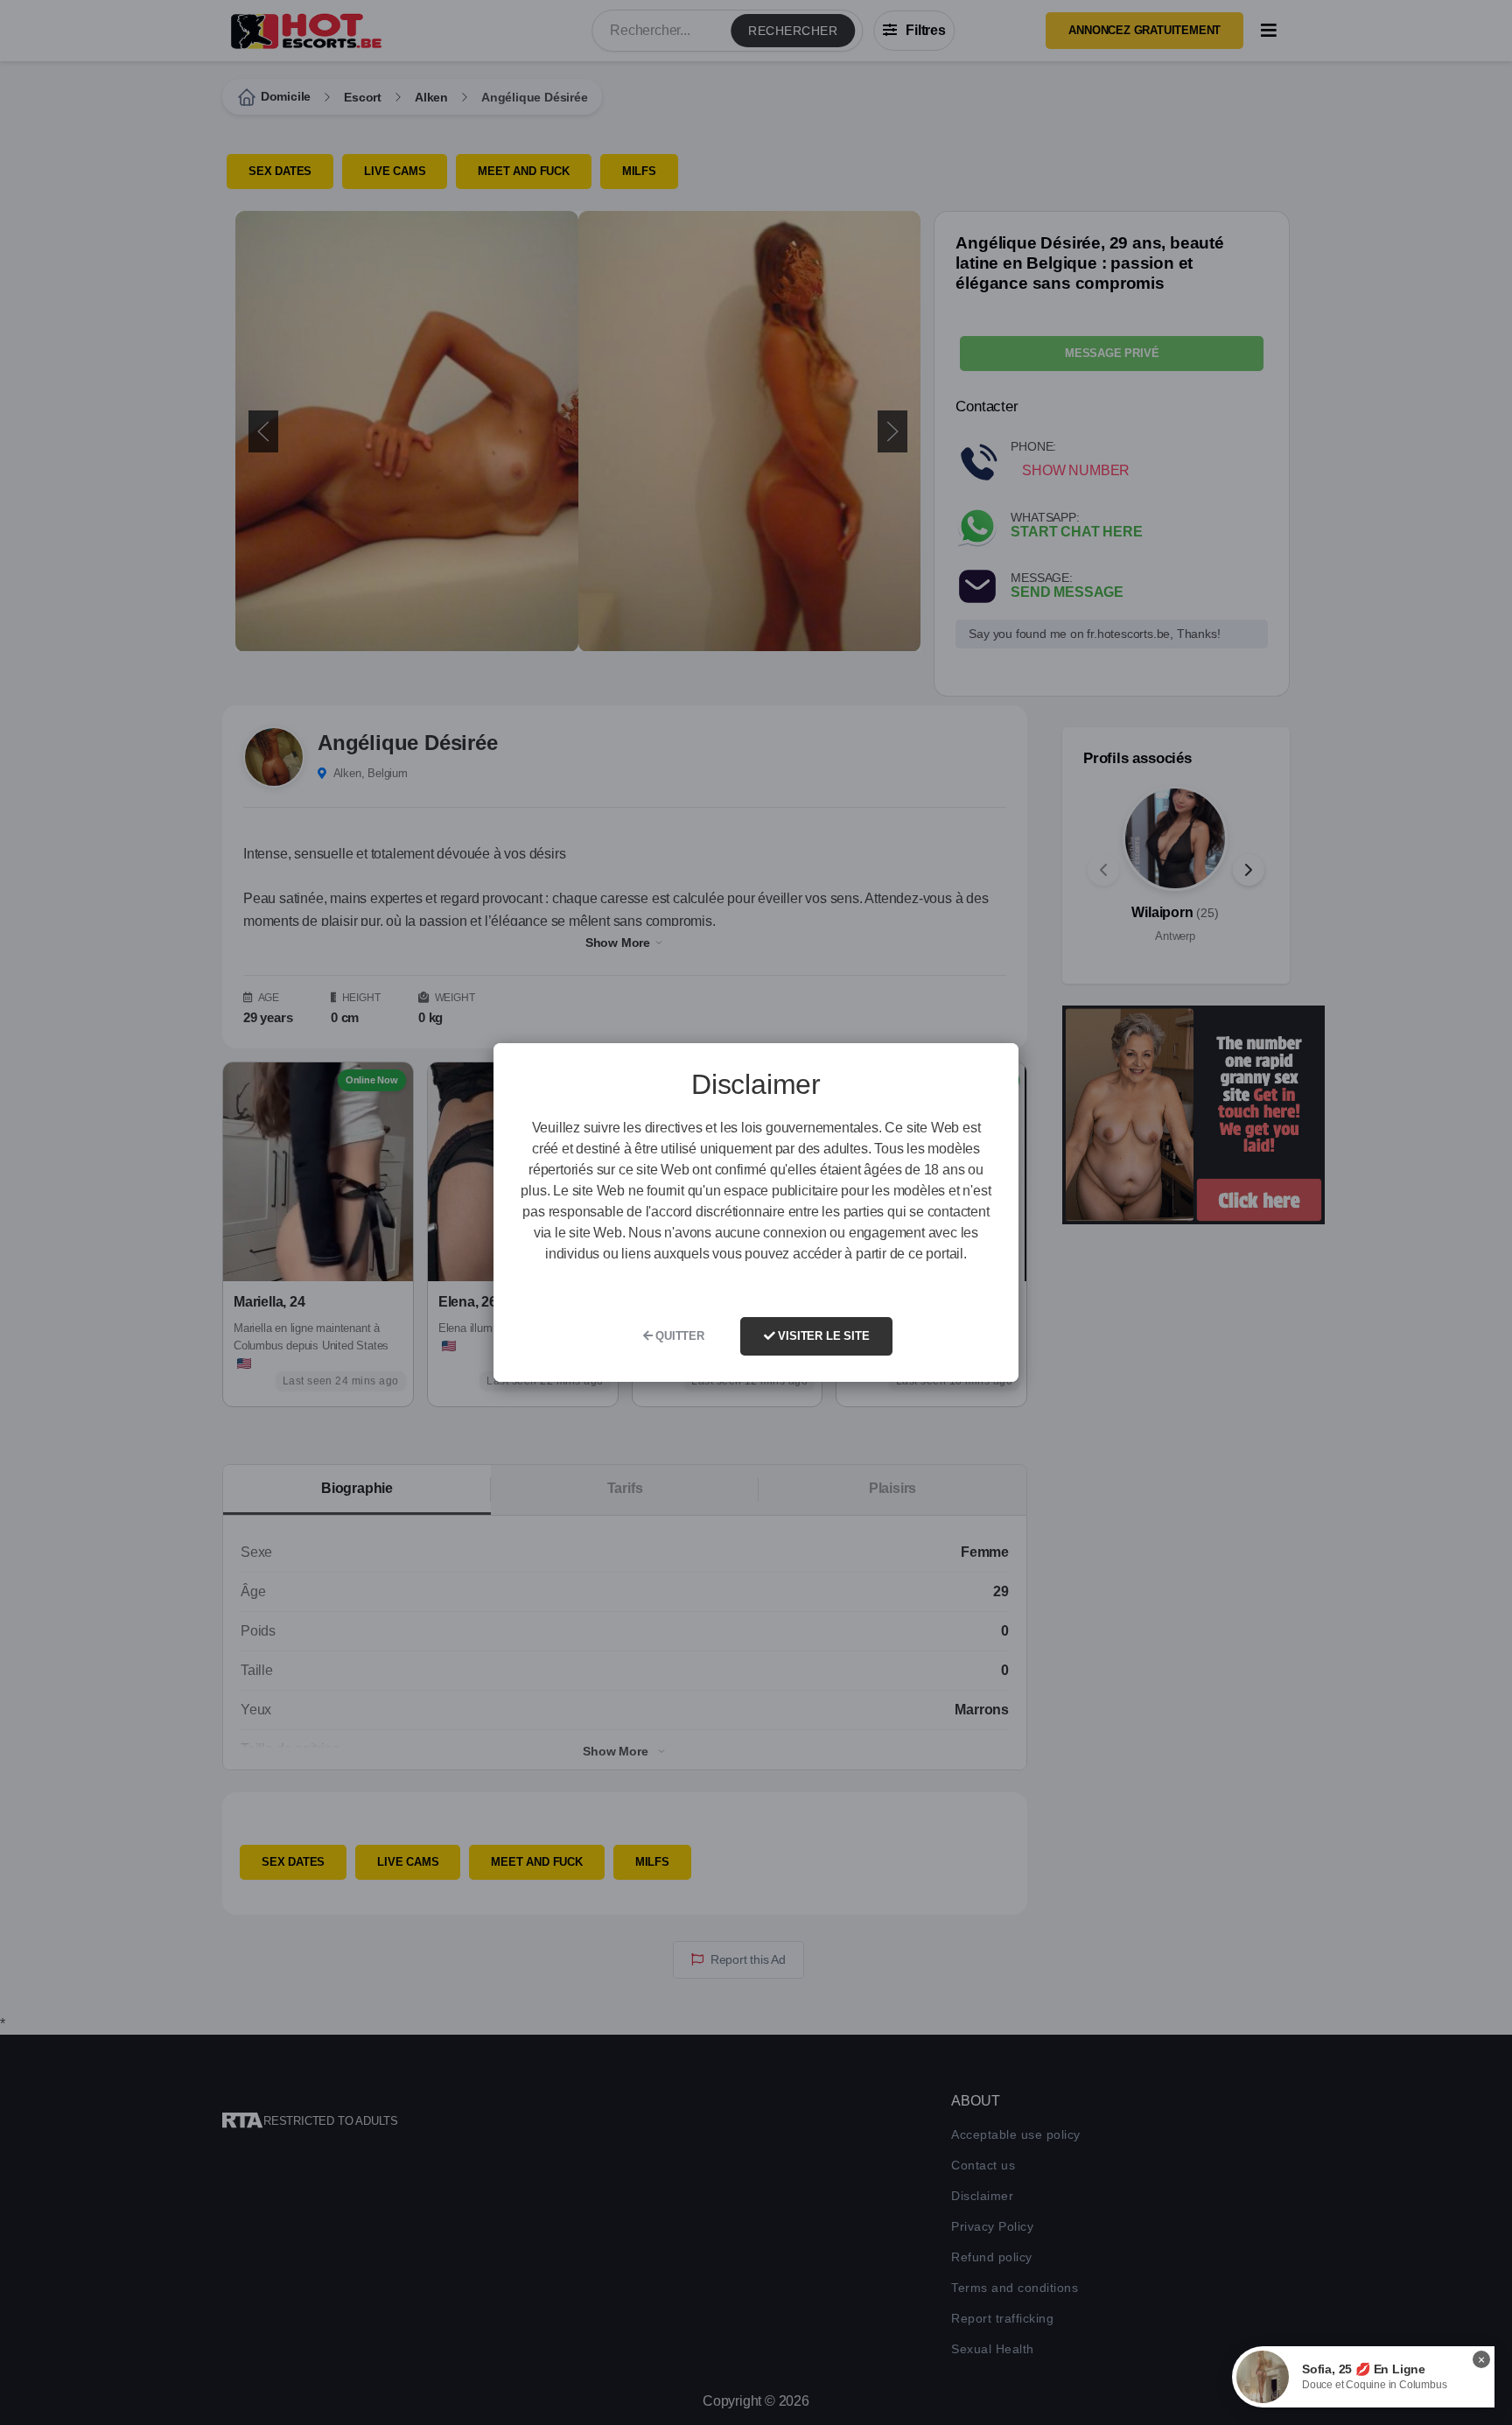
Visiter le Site (822, 1336)
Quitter (678, 1336)
